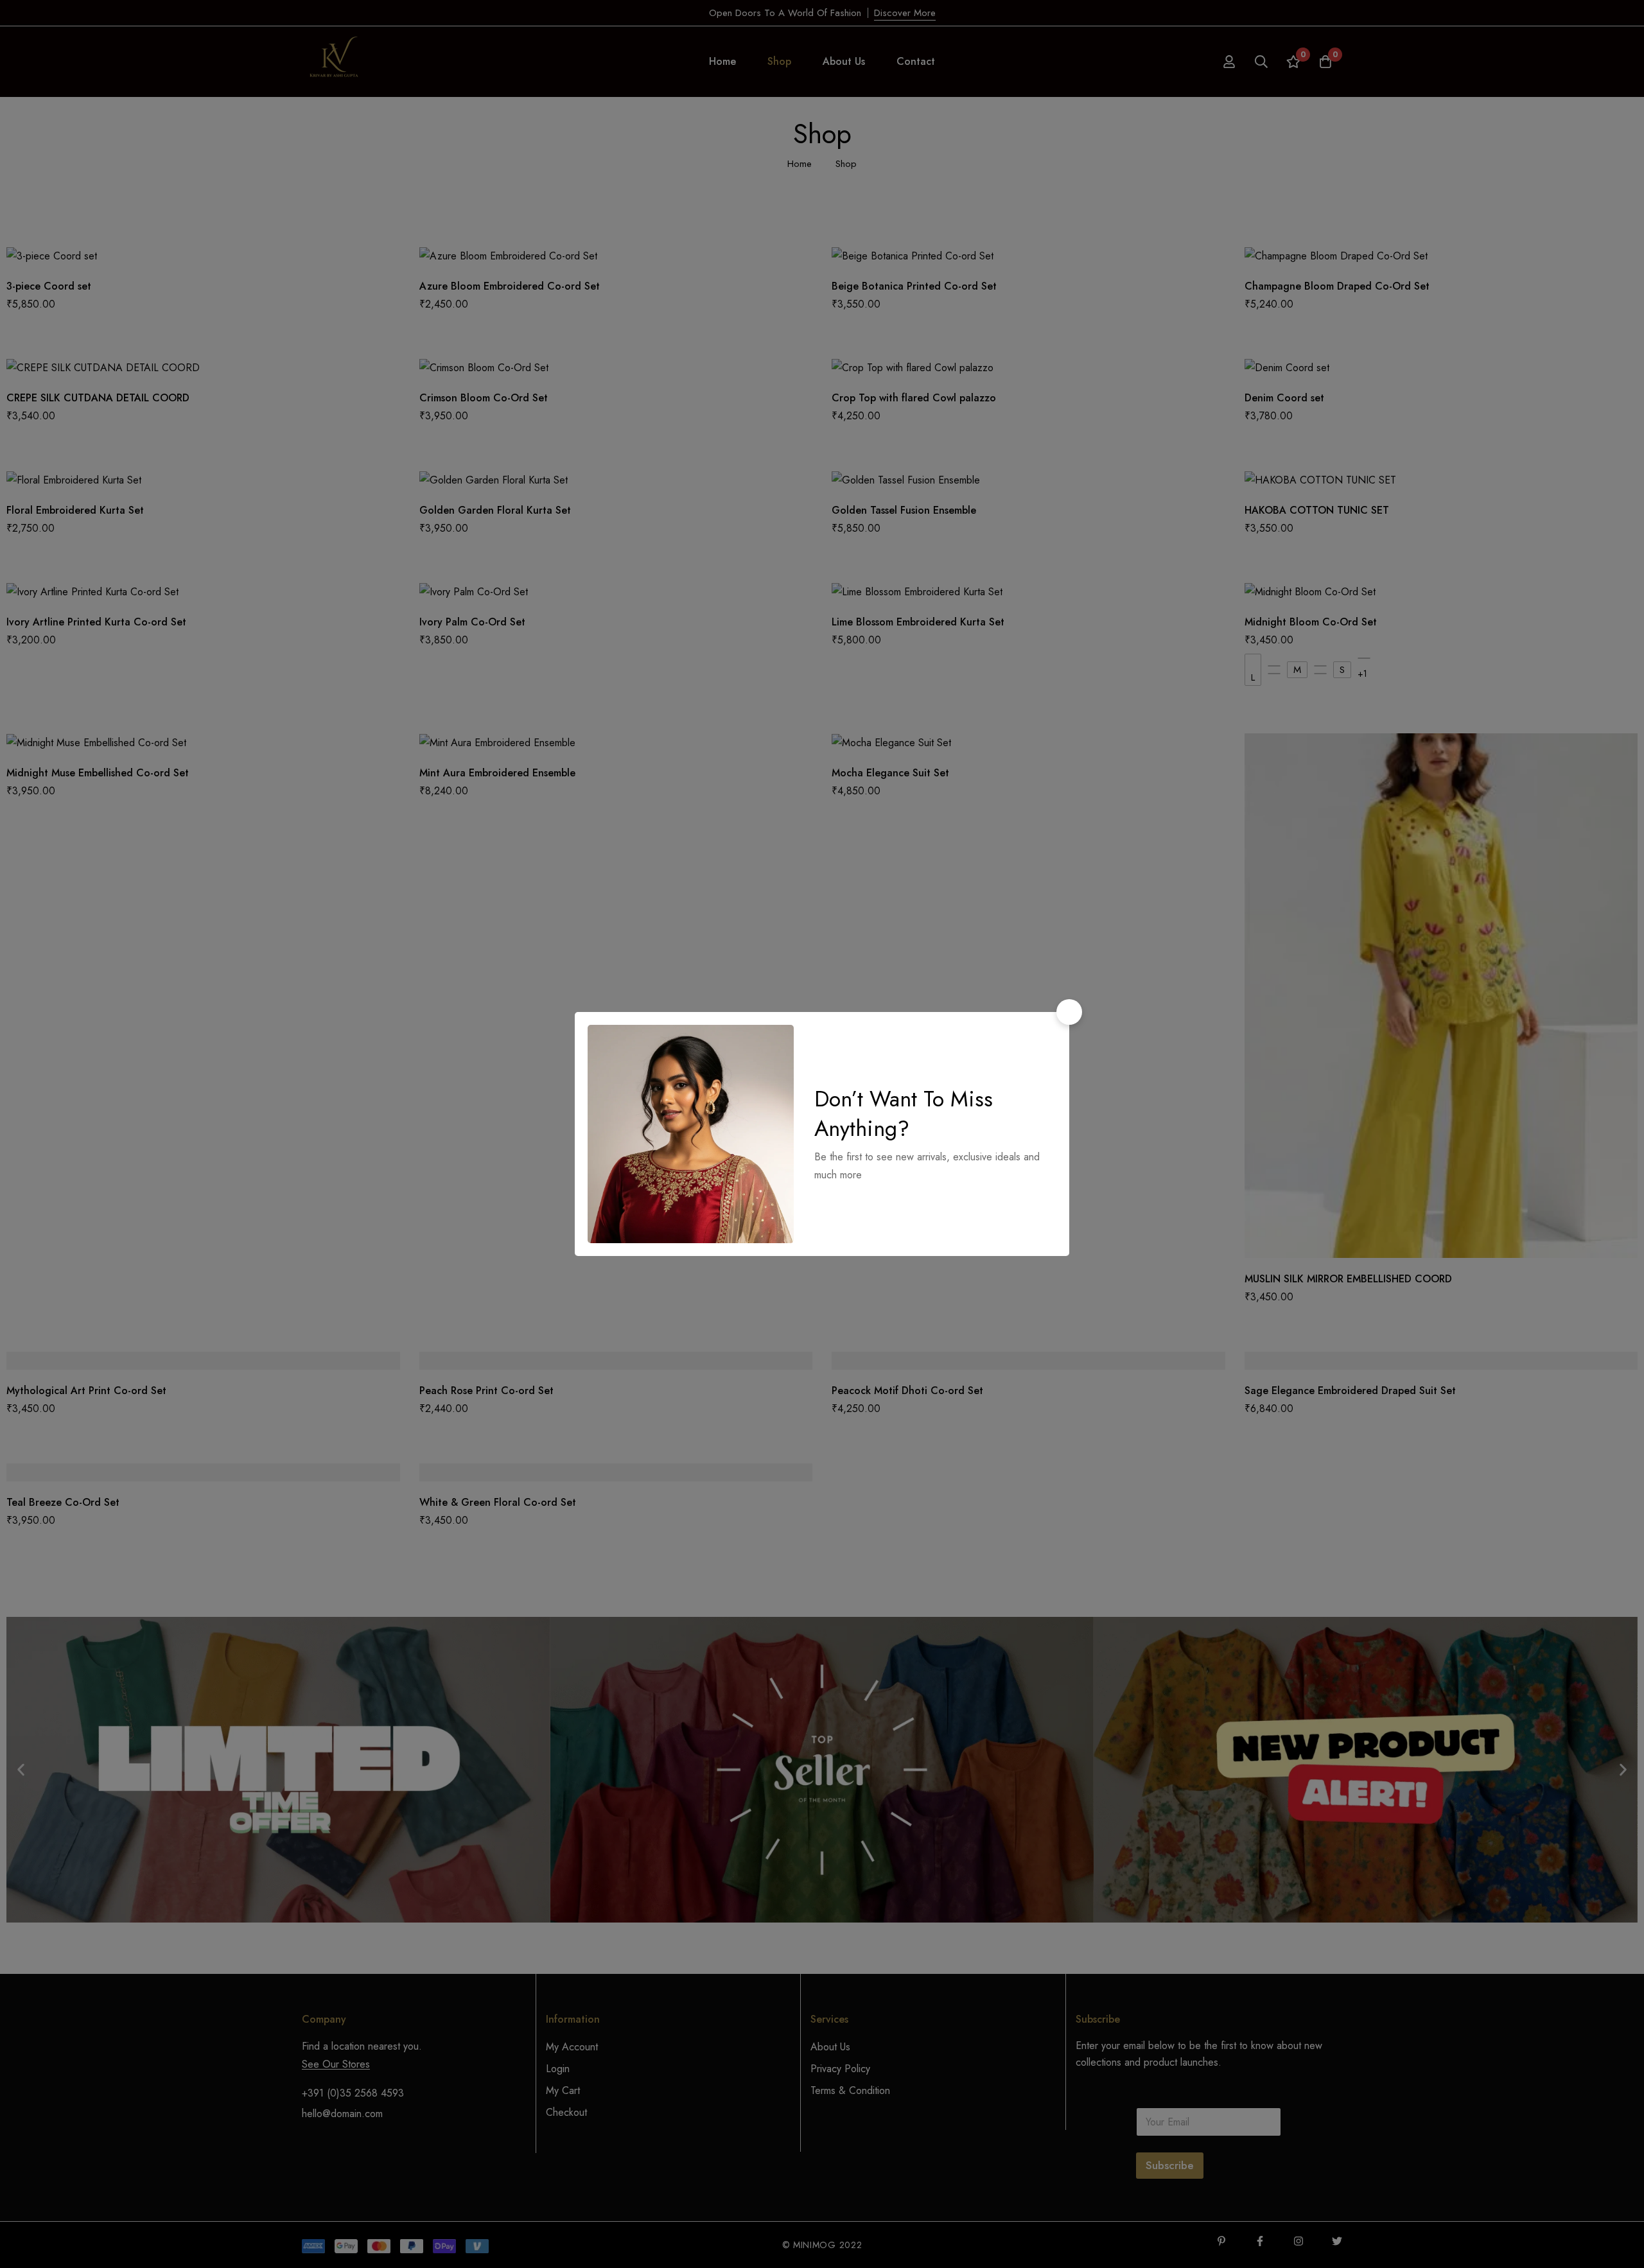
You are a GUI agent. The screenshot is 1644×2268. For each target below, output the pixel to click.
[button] (1069, 1012)
